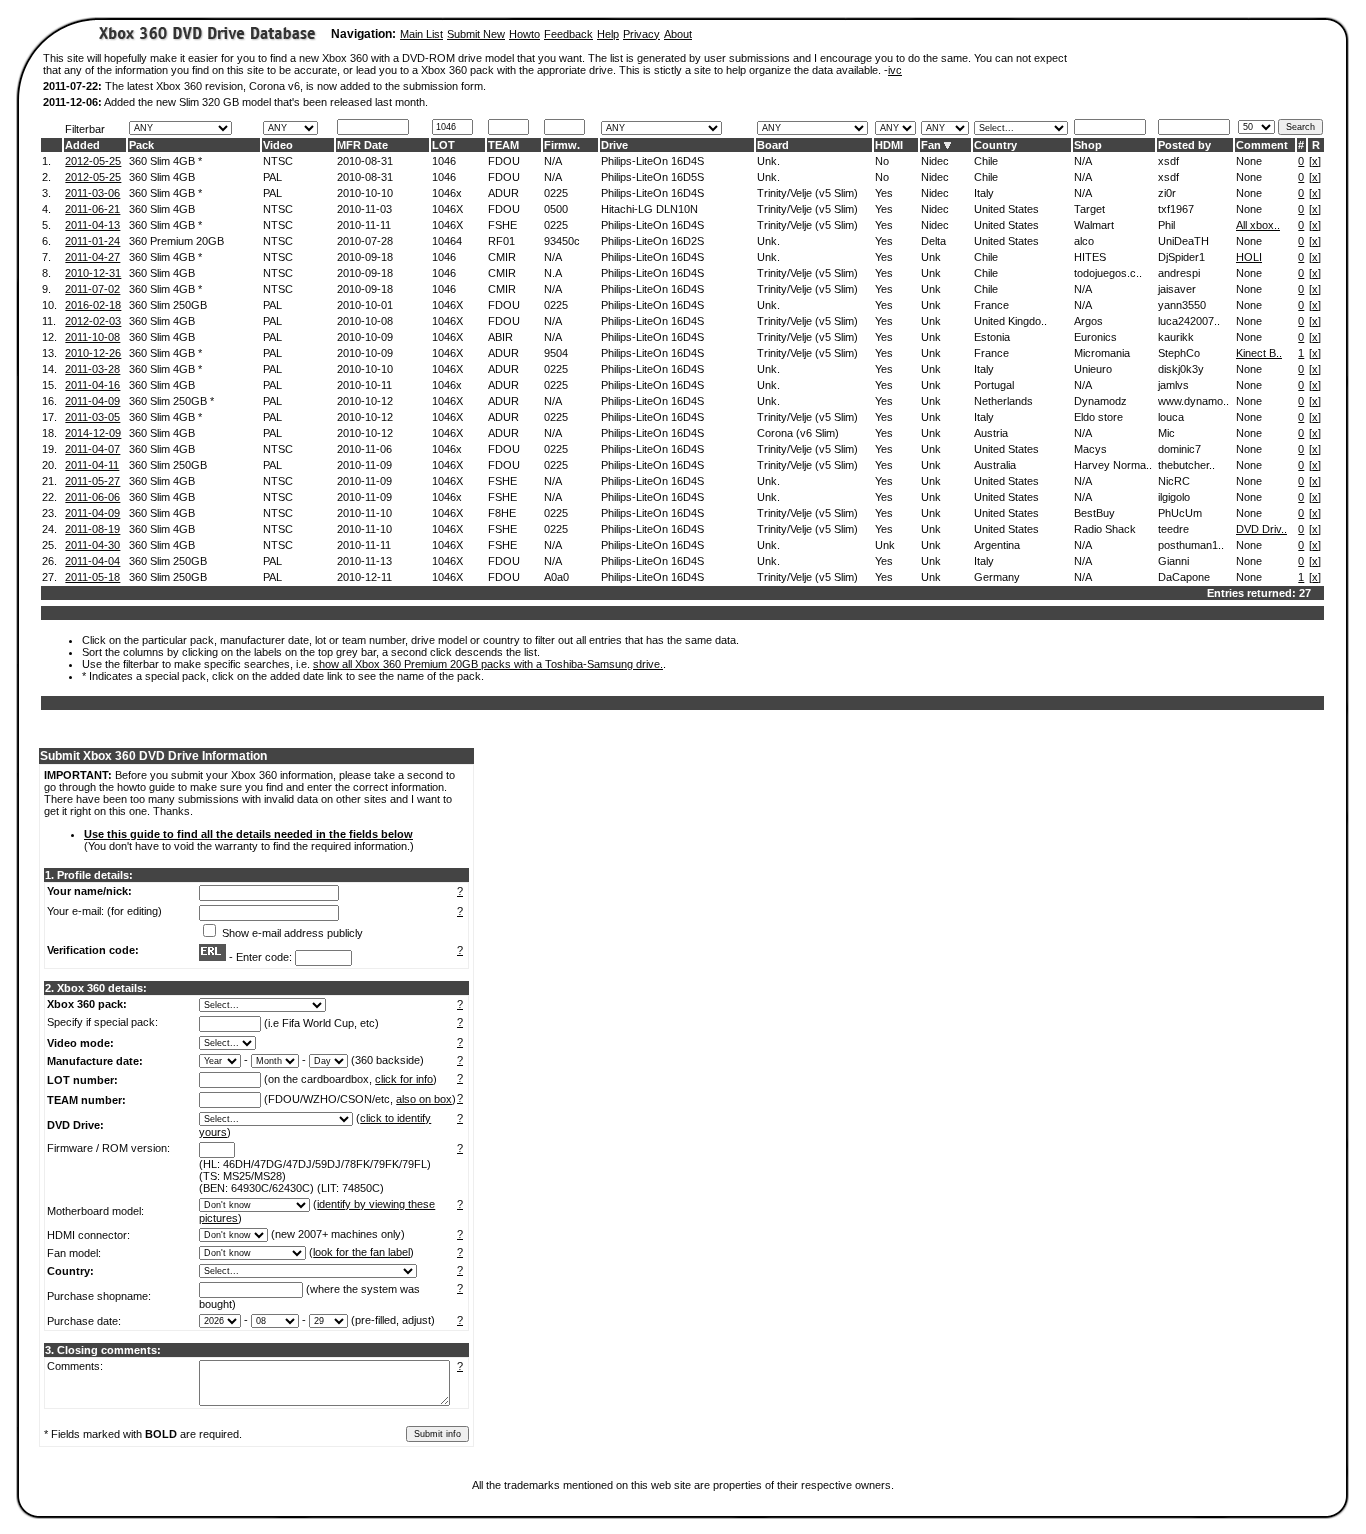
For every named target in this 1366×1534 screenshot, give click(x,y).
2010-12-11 (364, 577)
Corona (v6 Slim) (798, 433)
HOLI (1249, 257)
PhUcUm (1180, 513)
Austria (991, 433)
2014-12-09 (93, 433)
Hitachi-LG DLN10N (649, 209)
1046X (447, 209)
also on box (424, 1099)
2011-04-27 (92, 257)
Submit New (476, 34)
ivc (895, 70)
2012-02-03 (93, 321)
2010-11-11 (364, 225)
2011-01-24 (92, 241)
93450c (562, 241)
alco (1084, 241)
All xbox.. (1258, 225)
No (882, 161)
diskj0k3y (1181, 369)
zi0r (1167, 193)
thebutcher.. (1186, 465)
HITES (1090, 257)
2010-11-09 (364, 465)
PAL (272, 177)
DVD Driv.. (1261, 529)
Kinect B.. (1259, 353)
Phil (1166, 225)
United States (1006, 209)
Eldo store (1098, 417)
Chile (986, 161)
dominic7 (1179, 449)
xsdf (1168, 161)
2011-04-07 (92, 449)
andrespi (1179, 273)
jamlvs (1173, 385)
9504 (556, 353)
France (991, 305)
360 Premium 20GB (176, 241)
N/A (553, 161)
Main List (421, 34)
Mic (1166, 433)
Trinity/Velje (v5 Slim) (807, 193)
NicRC (1174, 481)
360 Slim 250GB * (171, 401)
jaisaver (1177, 289)
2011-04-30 (92, 545)
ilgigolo (1174, 497)
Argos (1088, 321)
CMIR (502, 257)
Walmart (1094, 225)
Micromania (1102, 353)
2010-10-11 (364, 385)
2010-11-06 (364, 449)
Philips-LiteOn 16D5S (652, 177)
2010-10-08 (365, 321)
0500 (556, 209)
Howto (524, 34)
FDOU (504, 161)
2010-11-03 (364, 209)
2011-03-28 (92, 369)
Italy (984, 193)
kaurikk (1176, 337)
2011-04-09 (92, 401)
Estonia (992, 337)
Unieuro (1093, 369)
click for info (404, 1079)
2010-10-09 (365, 337)
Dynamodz (1100, 401)
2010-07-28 (365, 241)
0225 (556, 193)
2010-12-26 (93, 353)
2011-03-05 (92, 417)
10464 (447, 241)
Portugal (994, 385)
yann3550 (1182, 305)
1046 (444, 161)
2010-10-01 (365, 305)
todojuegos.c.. (1108, 273)
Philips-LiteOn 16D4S (652, 161)
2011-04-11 (92, 465)
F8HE (502, 513)
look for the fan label (361, 1252)
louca (1171, 417)
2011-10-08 (92, 337)
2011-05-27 (92, 481)
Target (1089, 209)
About (678, 34)
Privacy (641, 34)
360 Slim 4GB (162, 177)
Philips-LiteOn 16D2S (652, 241)
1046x (447, 193)
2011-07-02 (92, 289)
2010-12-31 (93, 273)
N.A (553, 273)
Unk (931, 257)
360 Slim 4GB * (165, 161)
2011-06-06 (92, 497)
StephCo (1179, 353)
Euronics (1095, 337)
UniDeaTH (1183, 241)
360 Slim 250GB (168, 305)
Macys (1090, 449)
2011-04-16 (92, 385)
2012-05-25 (93, 161)
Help (608, 34)
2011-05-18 (92, 577)
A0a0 (556, 577)
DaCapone (1184, 577)
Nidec (935, 161)
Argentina (997, 545)
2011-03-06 (92, 193)
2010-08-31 (365, 161)
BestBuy (1094, 513)
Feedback (568, 34)
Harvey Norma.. (1113, 465)
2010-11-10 (364, 513)
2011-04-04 (92, 561)
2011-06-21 (92, 209)
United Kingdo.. (1010, 321)
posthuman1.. (1191, 545)
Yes (884, 193)
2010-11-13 (364, 561)
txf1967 (1176, 209)
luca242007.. (1189, 321)
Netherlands (1003, 401)
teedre (1173, 529)
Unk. (768, 161)
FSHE (502, 225)
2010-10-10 (365, 193)
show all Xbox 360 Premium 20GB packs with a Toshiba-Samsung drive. (488, 664)
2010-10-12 (365, 401)
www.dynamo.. (1193, 401)
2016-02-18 (93, 305)
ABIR (500, 337)
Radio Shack (1105, 529)
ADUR (503, 193)
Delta (933, 241)
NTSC (278, 161)
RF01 (501, 241)
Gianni (1173, 561)
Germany (997, 577)
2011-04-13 (92, 225)
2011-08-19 (92, 529)
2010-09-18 (365, 257)
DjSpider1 (1181, 257)
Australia (995, 465)
